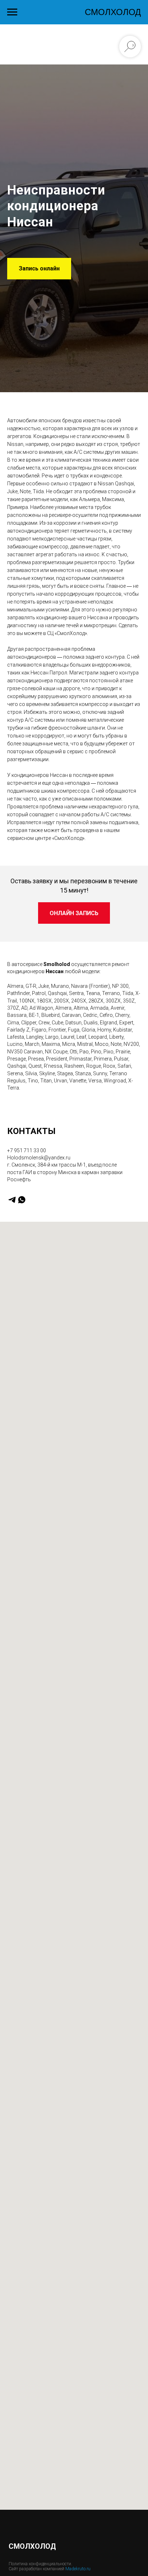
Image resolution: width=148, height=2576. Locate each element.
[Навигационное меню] (12, 12)
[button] (39, 1393)
